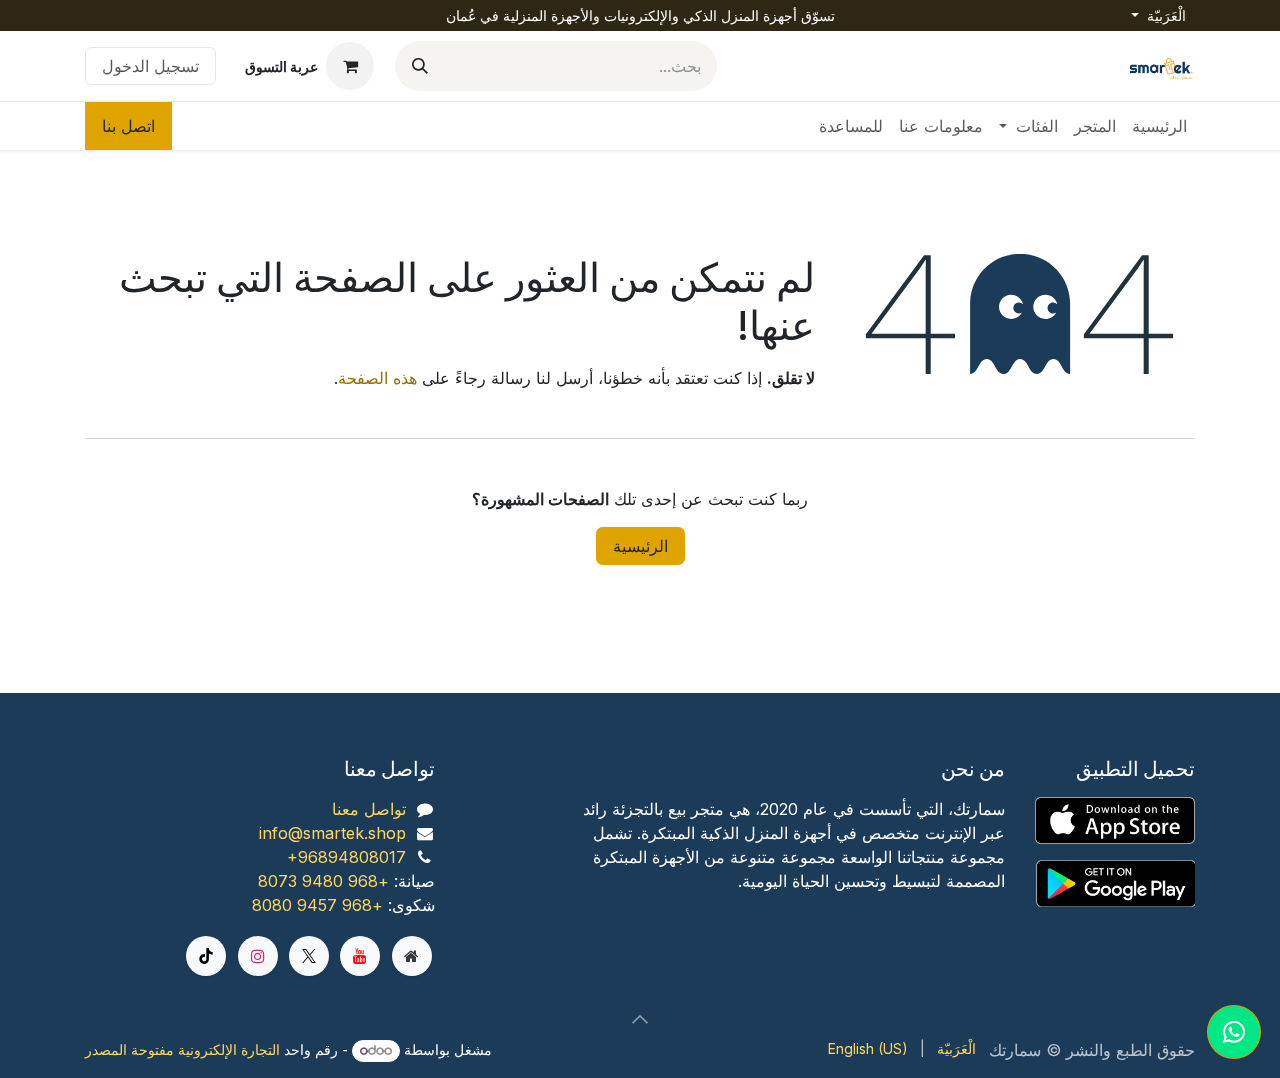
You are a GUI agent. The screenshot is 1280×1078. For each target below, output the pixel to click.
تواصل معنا (369, 809)
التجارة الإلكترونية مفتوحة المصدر (182, 1049)
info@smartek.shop (332, 833)
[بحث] (420, 66)
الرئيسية (640, 546)
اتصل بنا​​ (128, 126)
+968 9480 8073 (323, 881)
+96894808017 (346, 857)
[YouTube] (360, 956)
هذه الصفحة (377, 378)
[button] (640, 1019)
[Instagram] (258, 956)
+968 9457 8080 (317, 905)
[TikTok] (206, 956)
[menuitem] (1159, 126)
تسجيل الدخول (150, 66)
